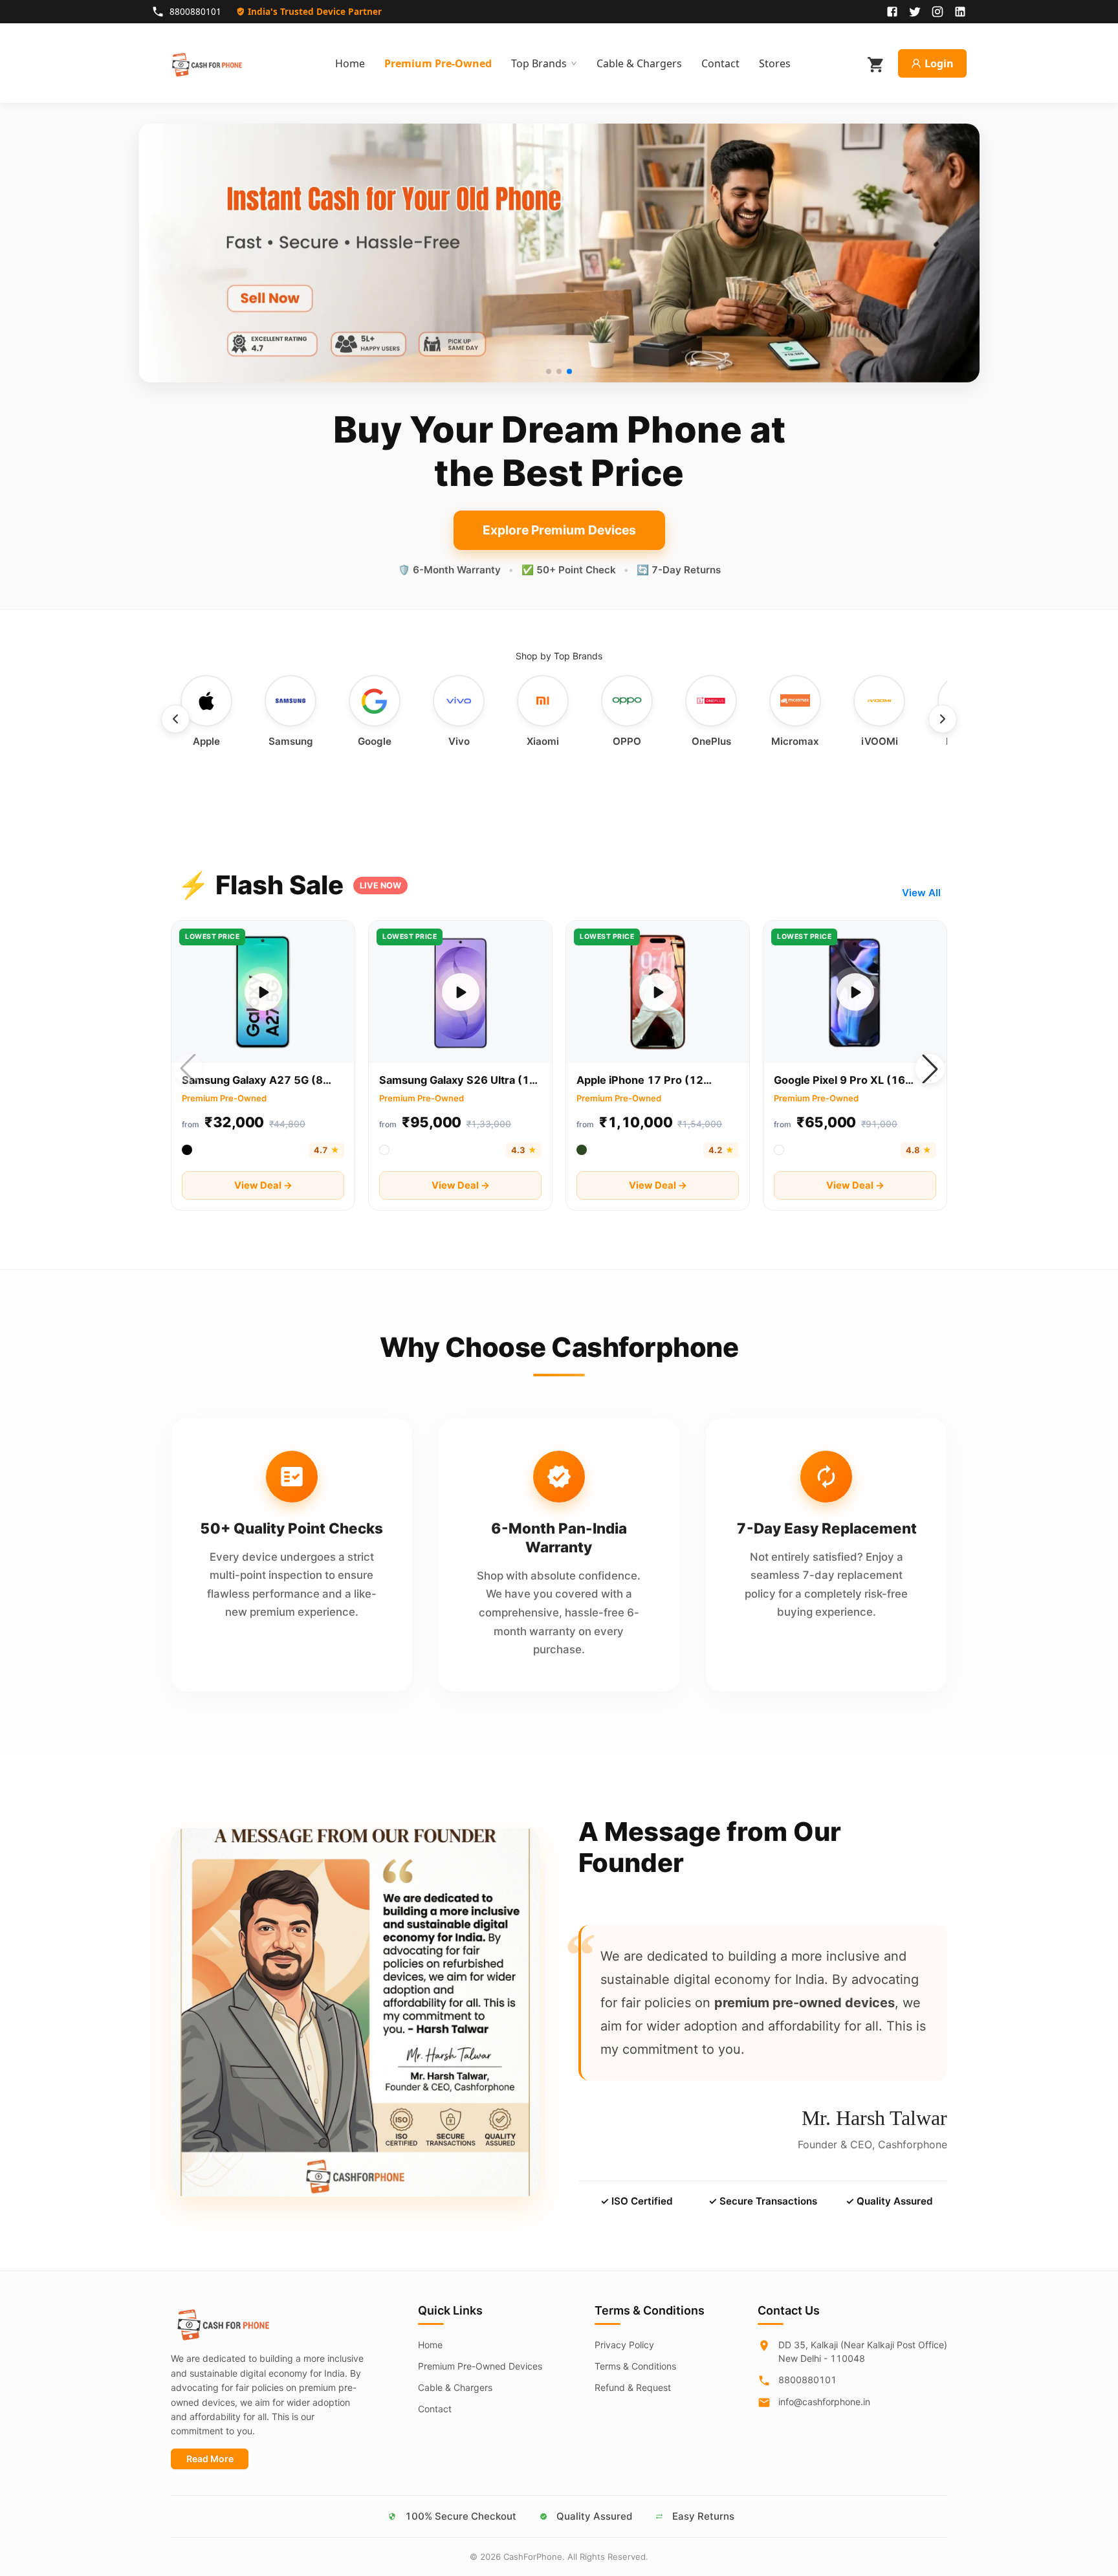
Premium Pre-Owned (438, 63)
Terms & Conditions (635, 2366)
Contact (720, 63)
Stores (775, 63)
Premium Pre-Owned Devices (480, 2366)
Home (350, 63)
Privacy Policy (624, 2345)
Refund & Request (633, 2387)
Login (939, 63)
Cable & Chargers (639, 63)
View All (921, 893)
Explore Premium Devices (559, 530)
